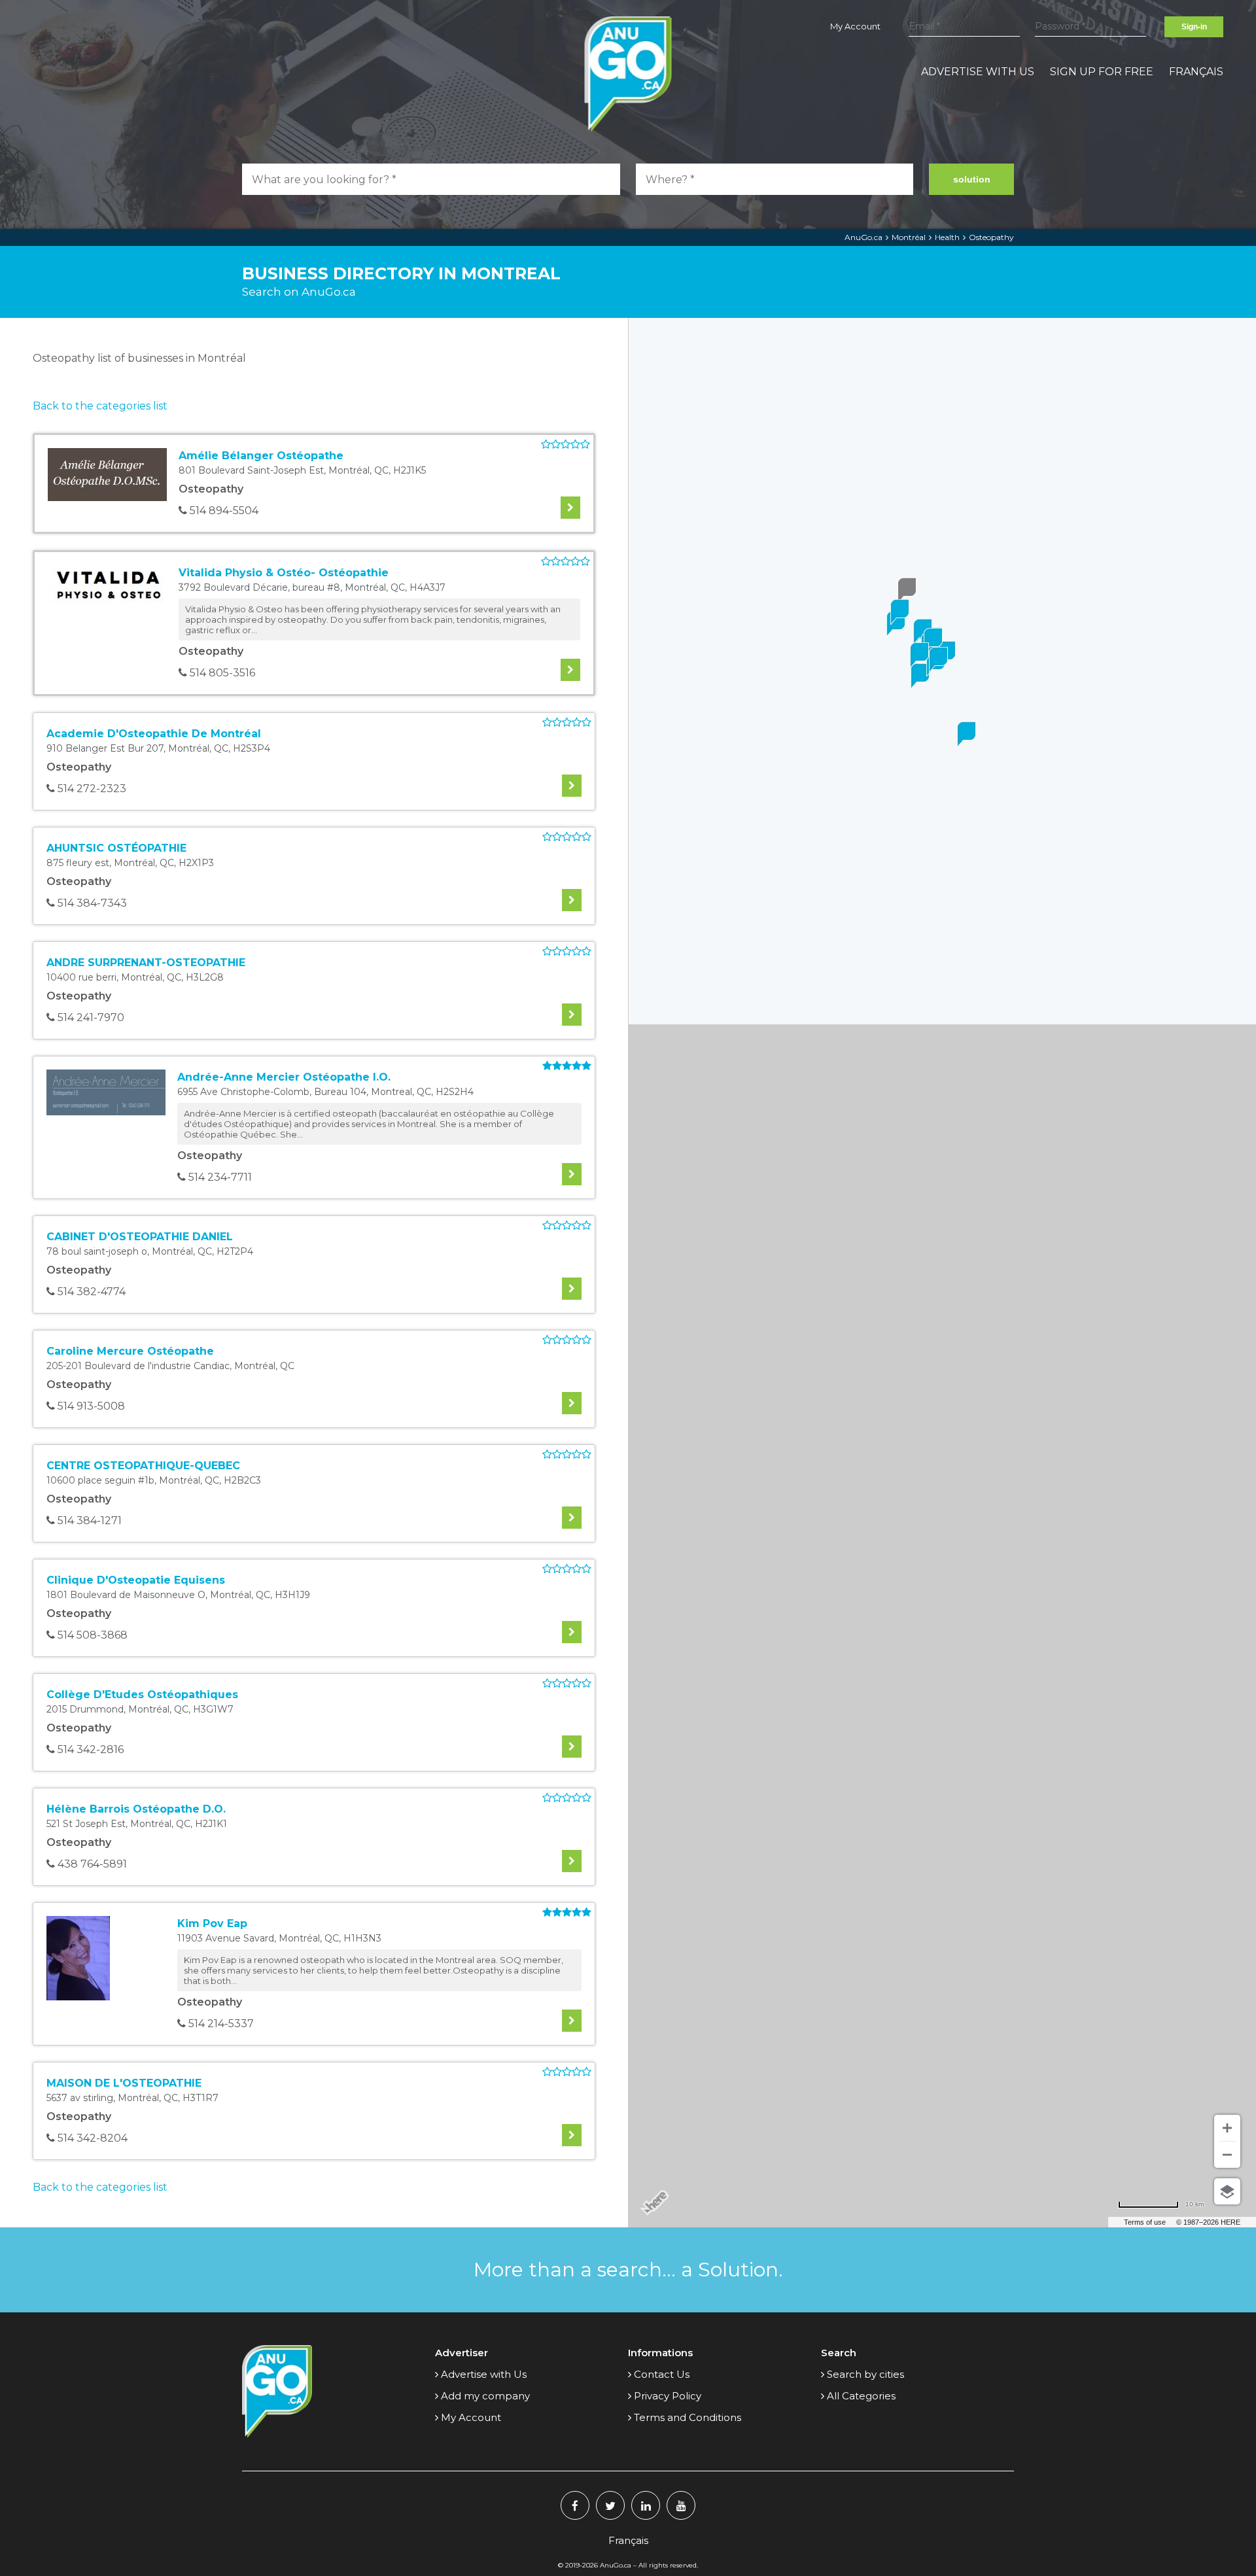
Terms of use (1145, 2222)
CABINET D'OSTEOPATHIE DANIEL (140, 1237)
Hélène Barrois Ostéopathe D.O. (136, 1809)
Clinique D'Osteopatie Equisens (136, 1580)
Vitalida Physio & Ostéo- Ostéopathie (284, 573)
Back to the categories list (100, 406)
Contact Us (662, 2374)
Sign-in (1194, 27)
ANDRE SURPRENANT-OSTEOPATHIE (146, 963)
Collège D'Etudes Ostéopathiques (142, 1695)
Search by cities (865, 2374)
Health (947, 237)
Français (1196, 72)
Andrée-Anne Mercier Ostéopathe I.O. (284, 1077)
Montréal (909, 237)
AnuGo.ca (863, 237)
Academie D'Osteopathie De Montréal (154, 734)
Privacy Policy (668, 2396)
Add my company (485, 2396)
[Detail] (570, 508)
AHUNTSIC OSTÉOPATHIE (116, 848)
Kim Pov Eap (212, 1923)
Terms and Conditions (688, 2417)
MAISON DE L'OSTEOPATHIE (124, 2083)
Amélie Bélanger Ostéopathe (261, 456)
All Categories (861, 2396)
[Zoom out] (1227, 2155)
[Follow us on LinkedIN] (646, 2505)
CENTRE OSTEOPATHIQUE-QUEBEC (143, 1466)
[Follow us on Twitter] (610, 2505)
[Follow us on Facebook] (575, 2505)
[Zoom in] (1227, 2128)
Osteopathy (991, 237)
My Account (855, 26)
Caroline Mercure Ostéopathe (130, 1351)
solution (972, 179)
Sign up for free (1102, 72)
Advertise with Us (978, 72)
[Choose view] (1227, 2191)
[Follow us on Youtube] (681, 2505)
